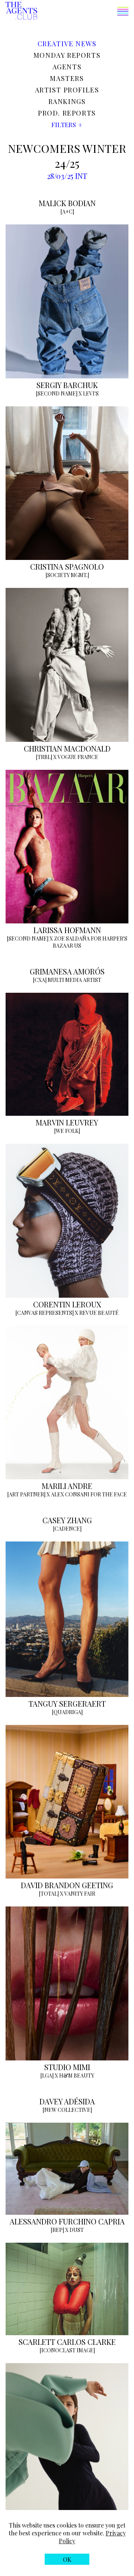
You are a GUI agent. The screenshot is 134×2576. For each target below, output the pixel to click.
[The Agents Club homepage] (21, 11)
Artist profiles (67, 90)
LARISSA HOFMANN (67, 930)
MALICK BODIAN (67, 203)
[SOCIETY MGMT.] (67, 575)
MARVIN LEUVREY (67, 1122)
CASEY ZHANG (67, 1520)
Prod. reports (67, 113)
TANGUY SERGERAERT (67, 1703)
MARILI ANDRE (67, 1486)
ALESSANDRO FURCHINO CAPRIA (67, 2221)
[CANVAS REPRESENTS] (44, 1313)
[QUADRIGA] (67, 1712)
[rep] (57, 2230)
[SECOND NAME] (57, 393)
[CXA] (40, 980)
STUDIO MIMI (67, 2067)
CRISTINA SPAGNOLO (67, 566)
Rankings (67, 101)
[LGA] (47, 2076)
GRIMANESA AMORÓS (67, 971)
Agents (67, 67)
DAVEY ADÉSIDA (67, 2101)
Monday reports (67, 55)
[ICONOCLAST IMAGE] (67, 2350)
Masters (67, 78)
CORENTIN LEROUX (67, 1304)
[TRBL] (44, 757)
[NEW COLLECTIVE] (67, 2110)
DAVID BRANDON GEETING (67, 1885)
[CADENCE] (67, 1529)
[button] (83, 12)
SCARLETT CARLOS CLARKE (67, 2342)
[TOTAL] (49, 1894)
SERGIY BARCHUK (67, 385)
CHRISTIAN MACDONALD (67, 748)
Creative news (67, 44)
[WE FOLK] (67, 1131)
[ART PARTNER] (26, 1494)
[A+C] (67, 212)
